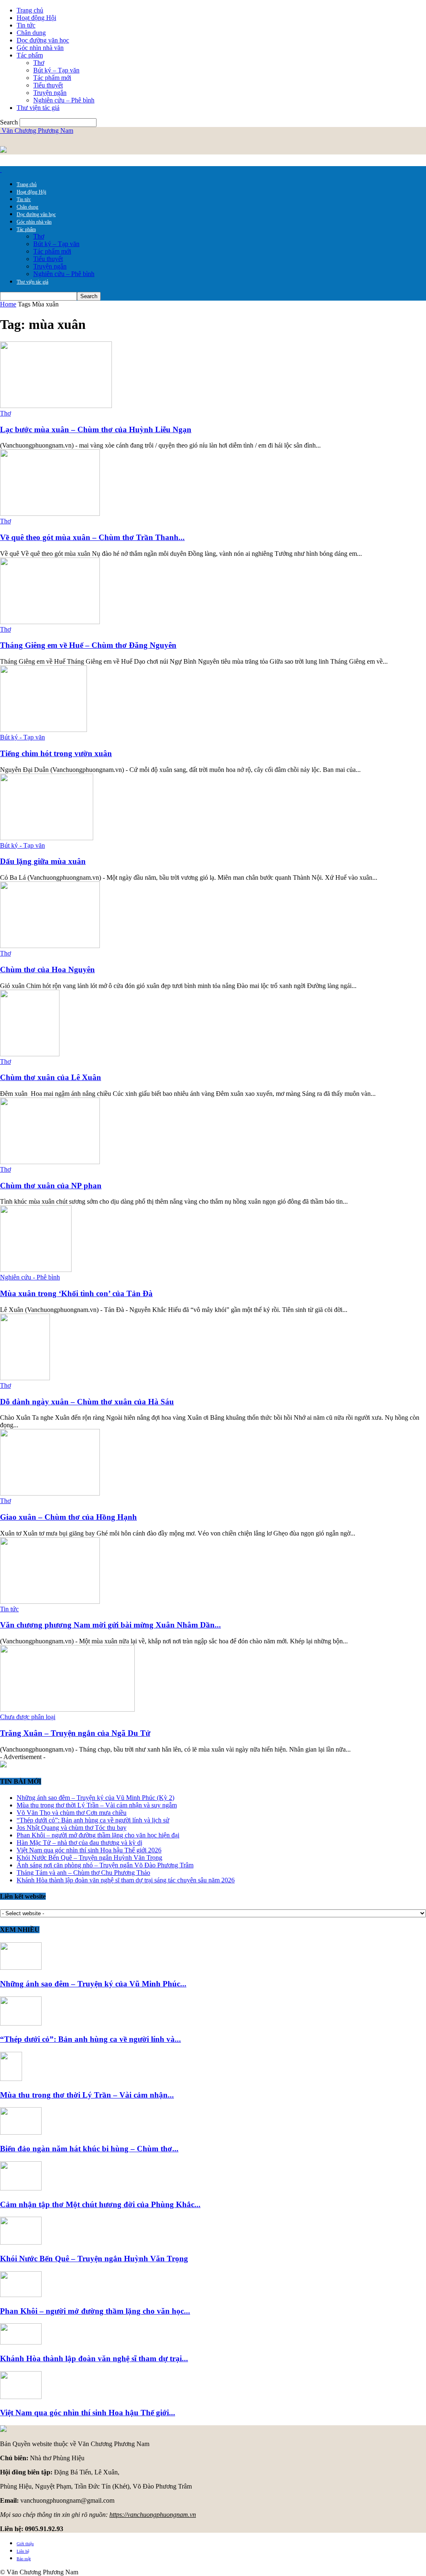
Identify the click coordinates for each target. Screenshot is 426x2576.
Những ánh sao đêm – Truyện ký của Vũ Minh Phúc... (93, 1984)
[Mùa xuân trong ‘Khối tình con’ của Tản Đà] (36, 1270)
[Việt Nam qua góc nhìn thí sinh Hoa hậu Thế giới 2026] (21, 2397)
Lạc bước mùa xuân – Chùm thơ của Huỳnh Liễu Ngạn (96, 429)
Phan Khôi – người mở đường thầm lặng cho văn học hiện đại (98, 1835)
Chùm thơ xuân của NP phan (51, 1186)
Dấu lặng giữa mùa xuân (43, 861)
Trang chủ (30, 10)
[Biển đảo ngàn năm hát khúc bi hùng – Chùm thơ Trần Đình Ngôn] (21, 2132)
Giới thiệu (25, 2544)
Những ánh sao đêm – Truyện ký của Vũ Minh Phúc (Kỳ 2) (95, 1798)
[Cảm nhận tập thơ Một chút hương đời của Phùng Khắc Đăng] (21, 2188)
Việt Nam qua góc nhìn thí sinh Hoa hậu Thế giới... (88, 2413)
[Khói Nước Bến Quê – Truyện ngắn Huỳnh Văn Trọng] (21, 2242)
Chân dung (31, 33)
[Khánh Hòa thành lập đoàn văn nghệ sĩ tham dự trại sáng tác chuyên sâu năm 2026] (21, 2342)
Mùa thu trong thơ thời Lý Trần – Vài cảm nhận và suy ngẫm (97, 1805)
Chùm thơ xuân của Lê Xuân (51, 1077)
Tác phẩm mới (52, 78)
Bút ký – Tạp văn (56, 70)
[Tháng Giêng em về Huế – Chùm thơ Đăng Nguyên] (50, 622)
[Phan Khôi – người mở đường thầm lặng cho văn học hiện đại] (21, 2295)
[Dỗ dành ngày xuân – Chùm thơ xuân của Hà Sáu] (25, 1378)
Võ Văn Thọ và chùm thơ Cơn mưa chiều (72, 1813)
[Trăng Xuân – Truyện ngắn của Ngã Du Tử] (67, 1709)
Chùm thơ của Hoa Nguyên (47, 969)
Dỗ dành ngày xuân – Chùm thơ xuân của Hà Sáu (87, 1402)
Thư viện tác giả (38, 108)
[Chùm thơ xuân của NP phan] (50, 1162)
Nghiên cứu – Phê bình (64, 100)
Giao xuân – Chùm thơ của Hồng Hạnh (68, 1517)
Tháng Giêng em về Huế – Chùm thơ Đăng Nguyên (88, 645)
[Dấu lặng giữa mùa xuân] (47, 838)
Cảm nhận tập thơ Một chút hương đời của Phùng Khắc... (100, 2204)
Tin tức (26, 25)
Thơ (39, 63)
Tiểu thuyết (48, 85)
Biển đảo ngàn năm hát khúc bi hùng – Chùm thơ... (89, 2149)
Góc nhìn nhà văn (40, 48)
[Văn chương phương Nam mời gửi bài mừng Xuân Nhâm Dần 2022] (50, 1602)
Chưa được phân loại (28, 1717)
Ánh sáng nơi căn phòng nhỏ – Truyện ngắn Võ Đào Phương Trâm (105, 1865)
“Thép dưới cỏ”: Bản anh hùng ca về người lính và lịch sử (93, 1820)
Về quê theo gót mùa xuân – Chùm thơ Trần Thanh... (92, 537)
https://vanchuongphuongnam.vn (153, 2515)
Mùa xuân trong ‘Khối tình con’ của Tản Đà (76, 1293)
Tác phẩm (30, 55)
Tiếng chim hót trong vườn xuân (56, 753)
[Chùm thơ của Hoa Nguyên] (50, 946)
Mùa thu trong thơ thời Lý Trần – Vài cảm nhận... (87, 2095)
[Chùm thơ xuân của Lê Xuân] (30, 1054)
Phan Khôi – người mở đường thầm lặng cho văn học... (95, 2311)
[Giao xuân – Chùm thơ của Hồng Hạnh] (50, 1493)
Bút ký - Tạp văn (22, 737)
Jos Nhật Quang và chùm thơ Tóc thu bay (72, 1828)
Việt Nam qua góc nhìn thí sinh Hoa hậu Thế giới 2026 (89, 1850)
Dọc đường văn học (43, 40)
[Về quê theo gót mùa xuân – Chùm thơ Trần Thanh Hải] (50, 514)
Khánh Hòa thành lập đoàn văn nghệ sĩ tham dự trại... (94, 2358)
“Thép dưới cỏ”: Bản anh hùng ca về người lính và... (90, 2039)
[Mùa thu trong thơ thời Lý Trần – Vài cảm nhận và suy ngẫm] (11, 2079)
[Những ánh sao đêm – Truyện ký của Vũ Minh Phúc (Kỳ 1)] (21, 1967)
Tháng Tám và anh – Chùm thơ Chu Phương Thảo (83, 1873)
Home (8, 304)
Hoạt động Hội (36, 18)
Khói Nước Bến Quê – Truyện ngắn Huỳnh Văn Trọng (89, 1858)
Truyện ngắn (50, 93)
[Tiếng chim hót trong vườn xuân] (43, 730)
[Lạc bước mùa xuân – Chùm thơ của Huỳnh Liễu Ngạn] (56, 406)
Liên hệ (23, 2551)
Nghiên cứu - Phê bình (30, 1277)
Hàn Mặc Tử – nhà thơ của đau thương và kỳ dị (79, 1843)
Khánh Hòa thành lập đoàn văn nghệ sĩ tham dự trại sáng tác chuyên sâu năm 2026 (126, 1880)
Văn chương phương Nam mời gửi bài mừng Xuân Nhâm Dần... (110, 1625)
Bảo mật (24, 2559)
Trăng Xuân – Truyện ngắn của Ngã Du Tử (75, 1733)
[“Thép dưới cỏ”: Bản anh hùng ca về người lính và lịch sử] (21, 2023)
